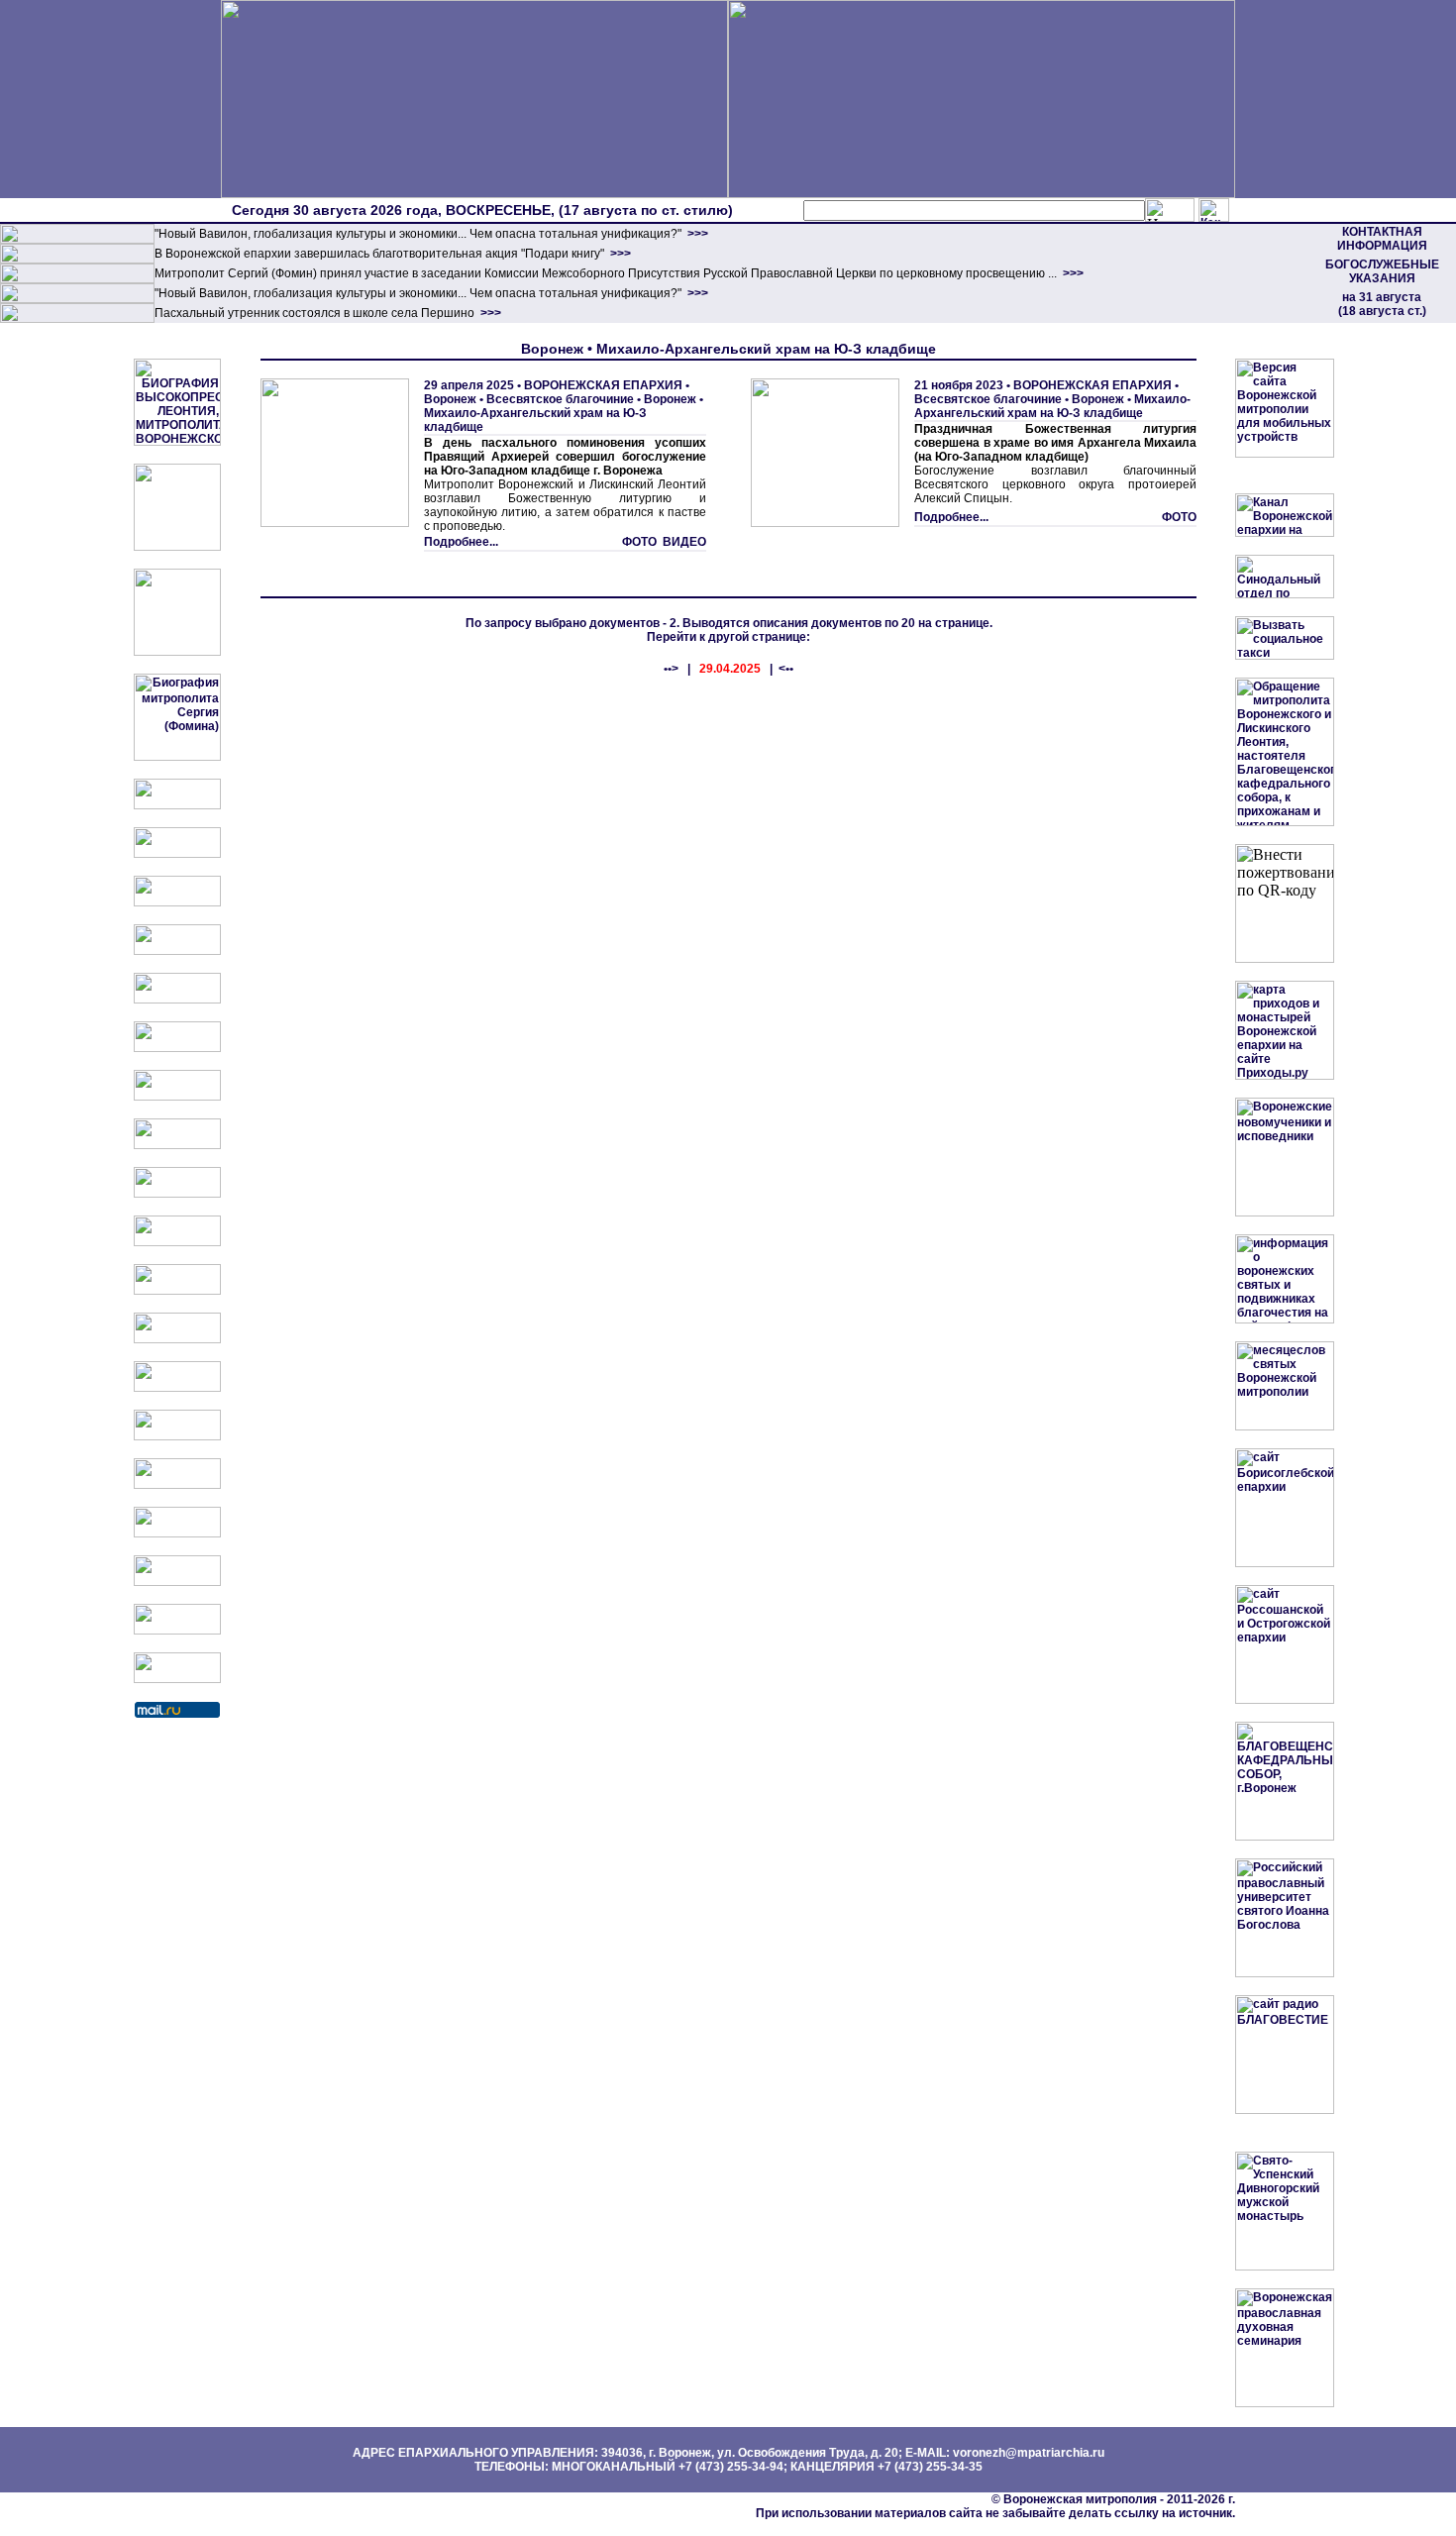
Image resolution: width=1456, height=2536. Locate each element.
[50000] (77, 279)
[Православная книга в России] (177, 1582)
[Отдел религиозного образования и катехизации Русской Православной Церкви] (177, 1000)
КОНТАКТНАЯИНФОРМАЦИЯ (1382, 239)
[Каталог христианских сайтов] (177, 1679)
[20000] (77, 260)
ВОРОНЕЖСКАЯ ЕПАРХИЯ (603, 385)
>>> (696, 234)
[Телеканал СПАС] (177, 1097)
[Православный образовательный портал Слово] (177, 1533)
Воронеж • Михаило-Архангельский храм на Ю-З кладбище (564, 413)
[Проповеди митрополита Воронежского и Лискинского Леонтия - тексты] (177, 652)
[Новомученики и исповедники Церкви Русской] (177, 902)
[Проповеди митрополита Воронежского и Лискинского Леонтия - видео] (177, 547)
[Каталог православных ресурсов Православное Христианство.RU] (177, 1631)
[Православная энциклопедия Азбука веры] (177, 1436)
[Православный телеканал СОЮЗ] (177, 1048)
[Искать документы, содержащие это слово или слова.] (1170, 210)
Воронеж (450, 399)
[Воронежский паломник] (177, 1242)
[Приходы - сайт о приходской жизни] (177, 1291)
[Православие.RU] (177, 1339)
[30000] (77, 319)
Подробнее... (461, 542)
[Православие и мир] (177, 1388)
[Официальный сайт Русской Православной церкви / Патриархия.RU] (177, 805)
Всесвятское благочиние (560, 399)
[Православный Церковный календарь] (177, 854)
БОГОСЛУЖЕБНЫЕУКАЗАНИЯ (1382, 271)
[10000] (77, 240)
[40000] (77, 299)
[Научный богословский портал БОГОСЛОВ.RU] (177, 1485)
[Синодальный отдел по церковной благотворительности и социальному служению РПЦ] (177, 951)
